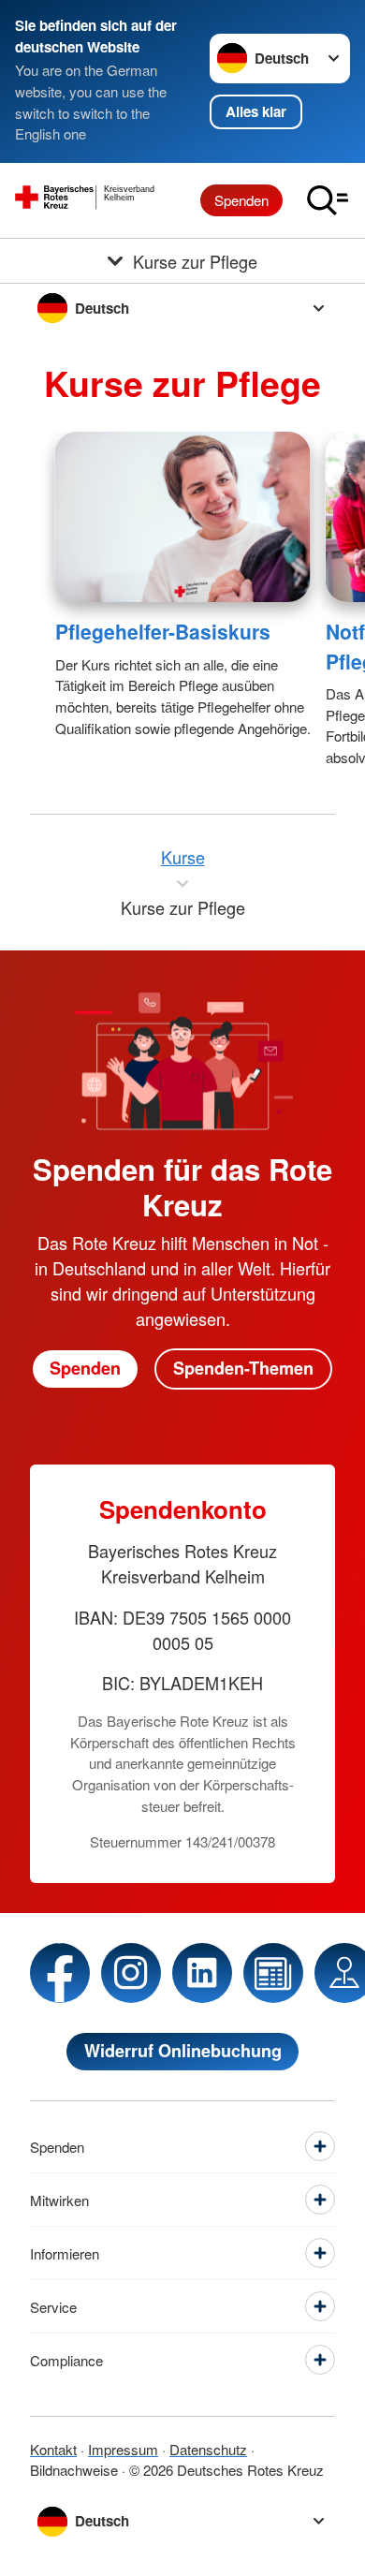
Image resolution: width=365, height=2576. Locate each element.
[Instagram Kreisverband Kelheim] (131, 1973)
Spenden (241, 200)
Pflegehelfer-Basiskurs (163, 631)
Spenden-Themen (243, 1368)
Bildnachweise (74, 2470)
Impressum (123, 2449)
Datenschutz (208, 2449)
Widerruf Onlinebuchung (183, 2051)
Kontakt (53, 2449)
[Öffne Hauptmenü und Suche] (328, 200)
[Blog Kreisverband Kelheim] (273, 1973)
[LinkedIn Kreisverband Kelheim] (202, 1973)
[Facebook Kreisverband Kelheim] (60, 1973)
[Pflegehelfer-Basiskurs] (183, 517)
